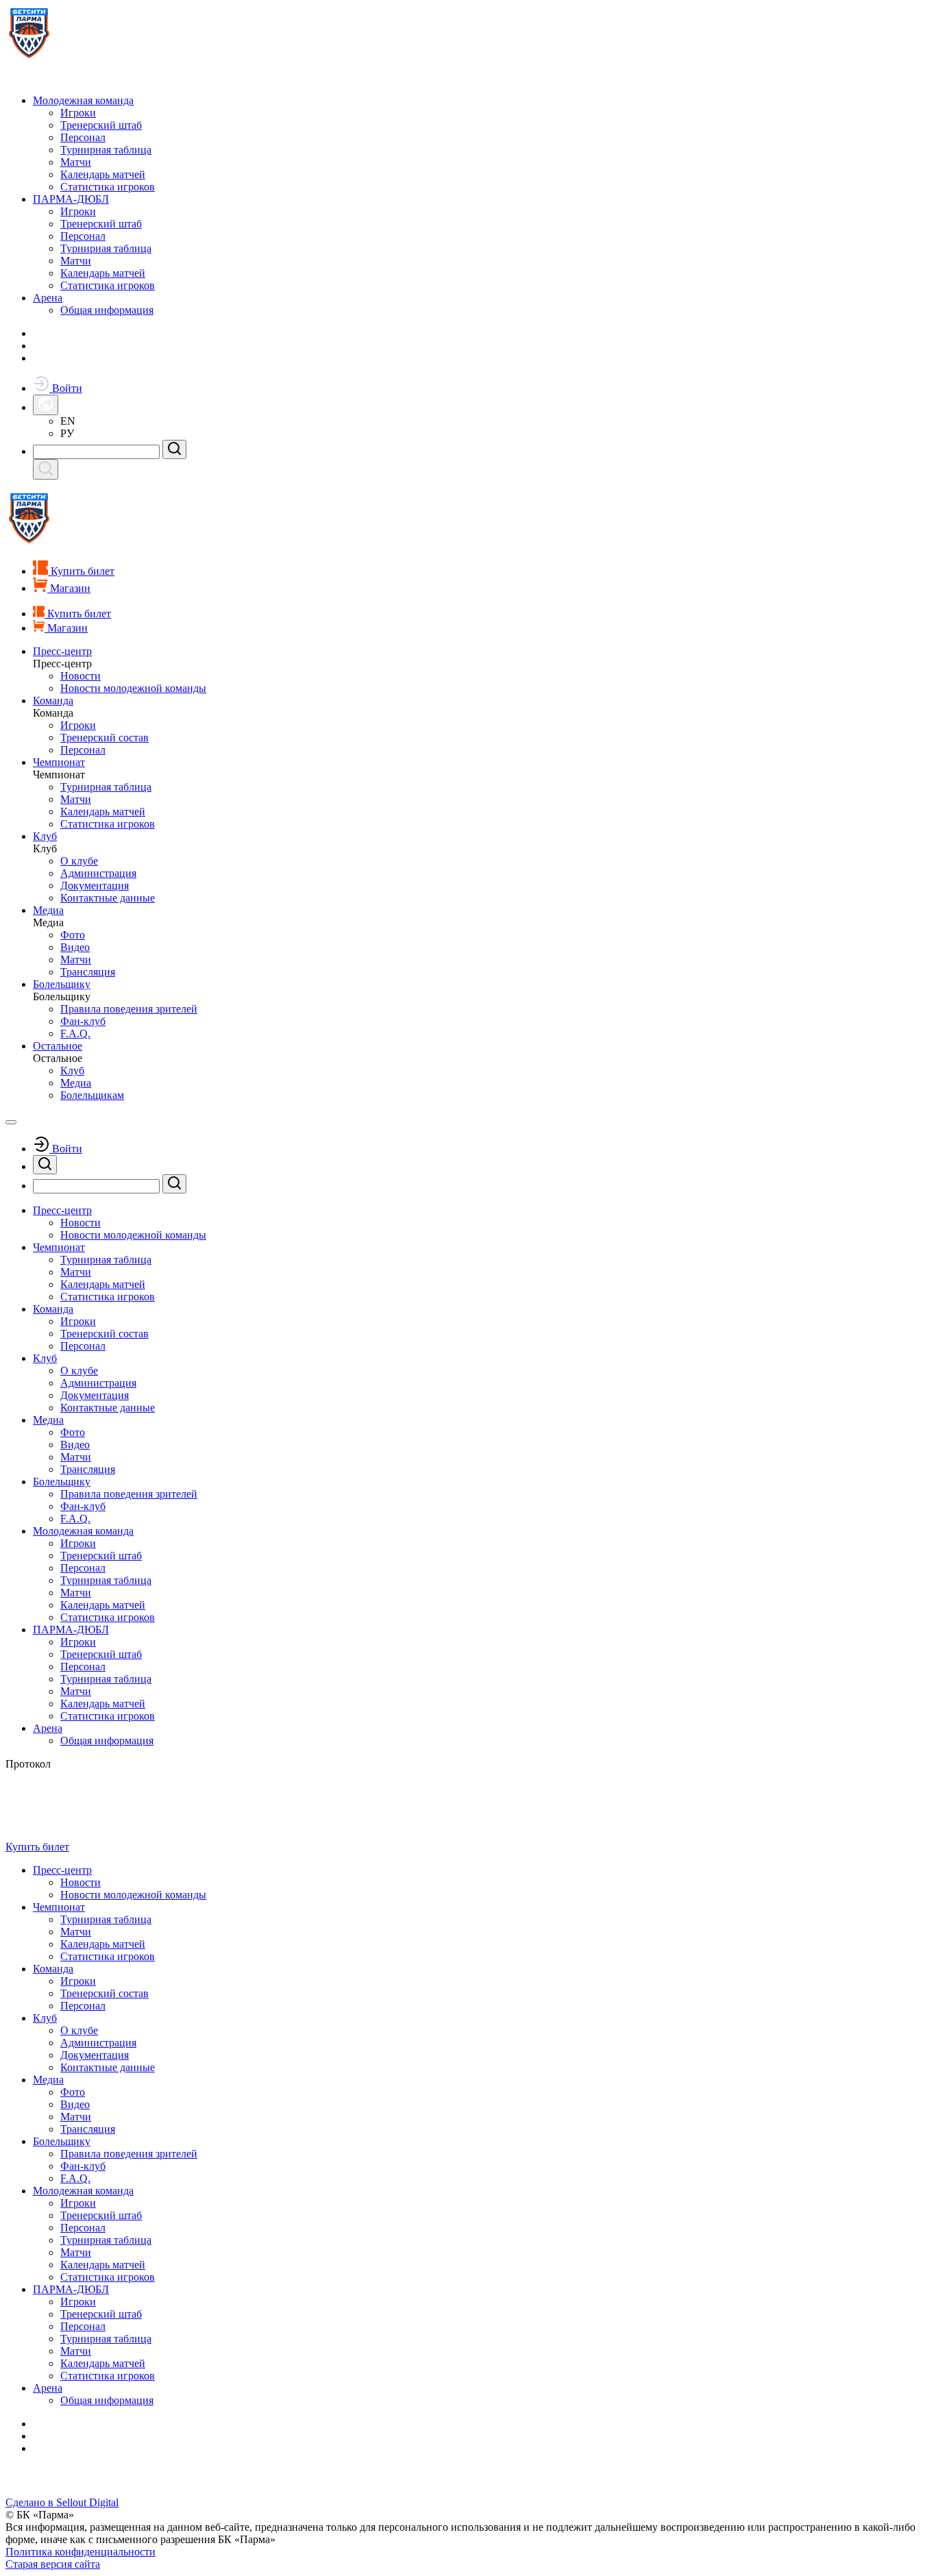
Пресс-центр (62, 651)
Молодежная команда (83, 100)
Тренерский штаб (101, 125)
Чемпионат (59, 762)
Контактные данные (108, 898)
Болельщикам (92, 1095)
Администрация (98, 873)
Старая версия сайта (53, 2564)
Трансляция (88, 972)
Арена (48, 298)
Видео (75, 947)
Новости (81, 676)
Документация (95, 885)
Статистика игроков (108, 187)
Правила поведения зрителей (129, 1009)
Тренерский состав (104, 738)
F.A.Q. (75, 1033)
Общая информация (107, 310)
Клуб (45, 836)
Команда (53, 701)
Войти (66, 388)
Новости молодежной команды (133, 688)
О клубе (79, 861)
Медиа (48, 910)
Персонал (83, 137)
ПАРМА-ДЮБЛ (71, 199)
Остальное (58, 1046)
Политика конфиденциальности (81, 2552)
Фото (73, 935)
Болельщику (62, 984)
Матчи (76, 162)
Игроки (78, 113)
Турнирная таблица (106, 150)
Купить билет (37, 1847)
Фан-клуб (83, 1021)
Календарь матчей (103, 174)
